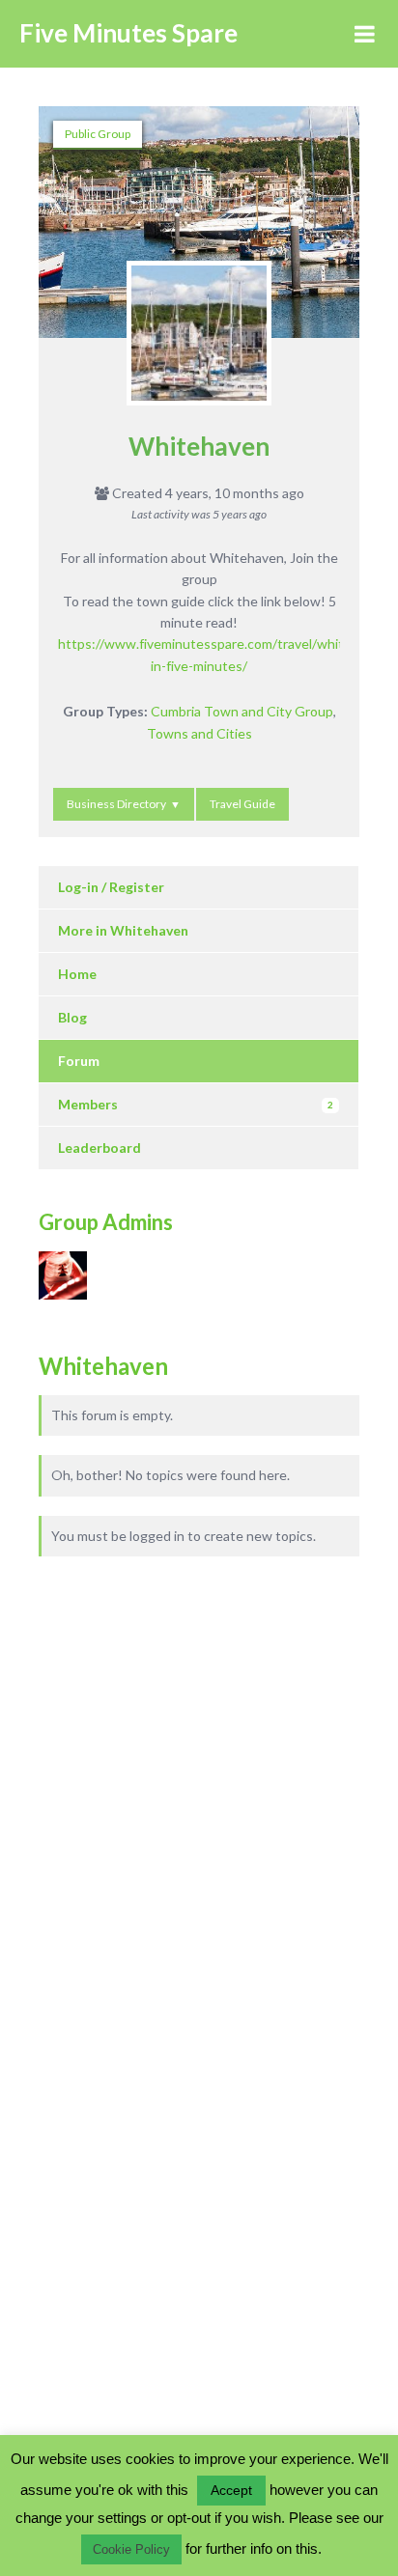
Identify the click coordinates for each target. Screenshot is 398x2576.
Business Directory (116, 804)
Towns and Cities (199, 733)
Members (196, 1104)
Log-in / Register (111, 887)
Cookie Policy (131, 2549)
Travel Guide (242, 804)
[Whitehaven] (199, 343)
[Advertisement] (155, 1759)
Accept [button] (231, 2490)
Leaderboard (99, 1148)
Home (77, 974)
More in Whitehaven (123, 930)
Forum (79, 1061)
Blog (72, 1017)
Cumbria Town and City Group (242, 711)
